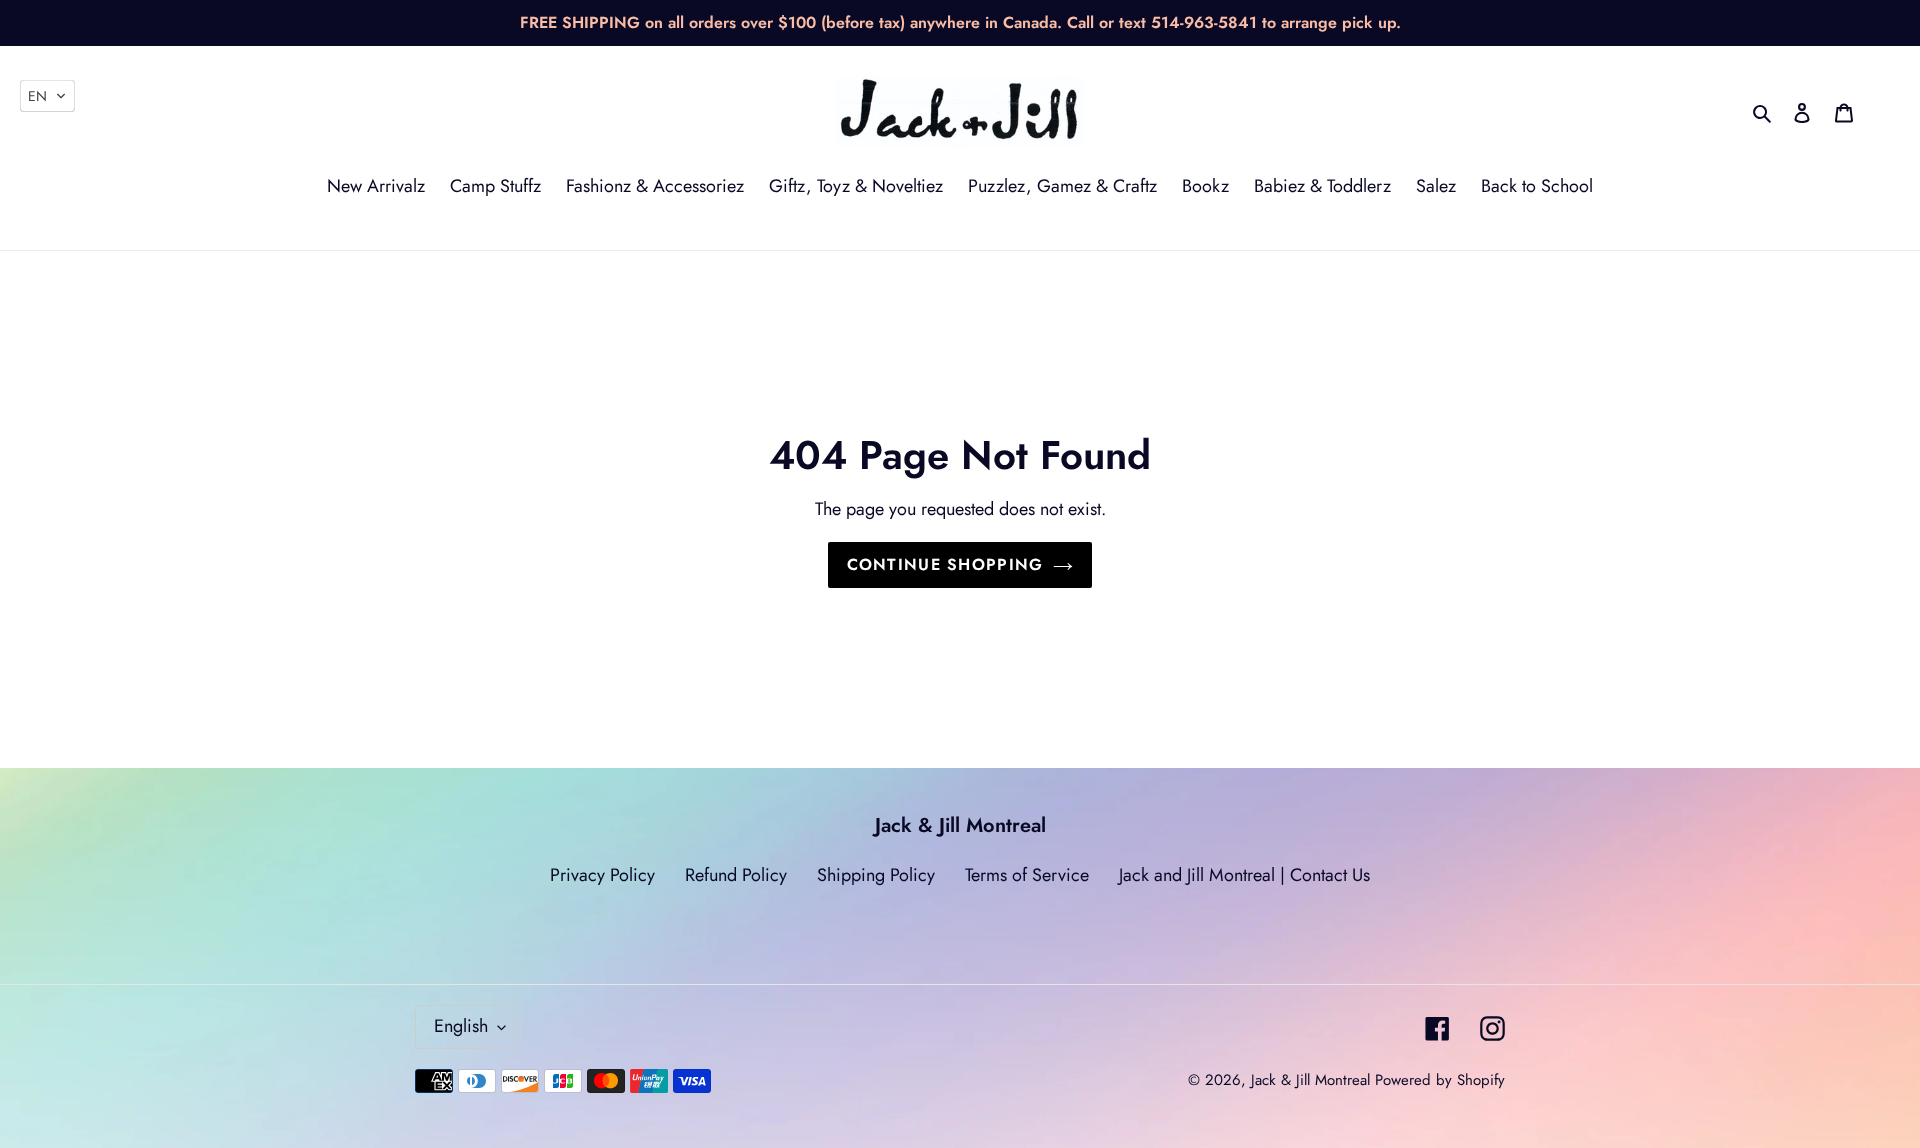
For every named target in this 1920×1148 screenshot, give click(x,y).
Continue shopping (945, 564)
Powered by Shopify (1440, 1080)
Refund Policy (736, 875)
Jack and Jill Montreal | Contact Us (1244, 875)
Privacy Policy (602, 875)
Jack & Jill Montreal (1310, 1080)
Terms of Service (1027, 875)
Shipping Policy (876, 875)
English (461, 1026)
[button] (47, 96)
